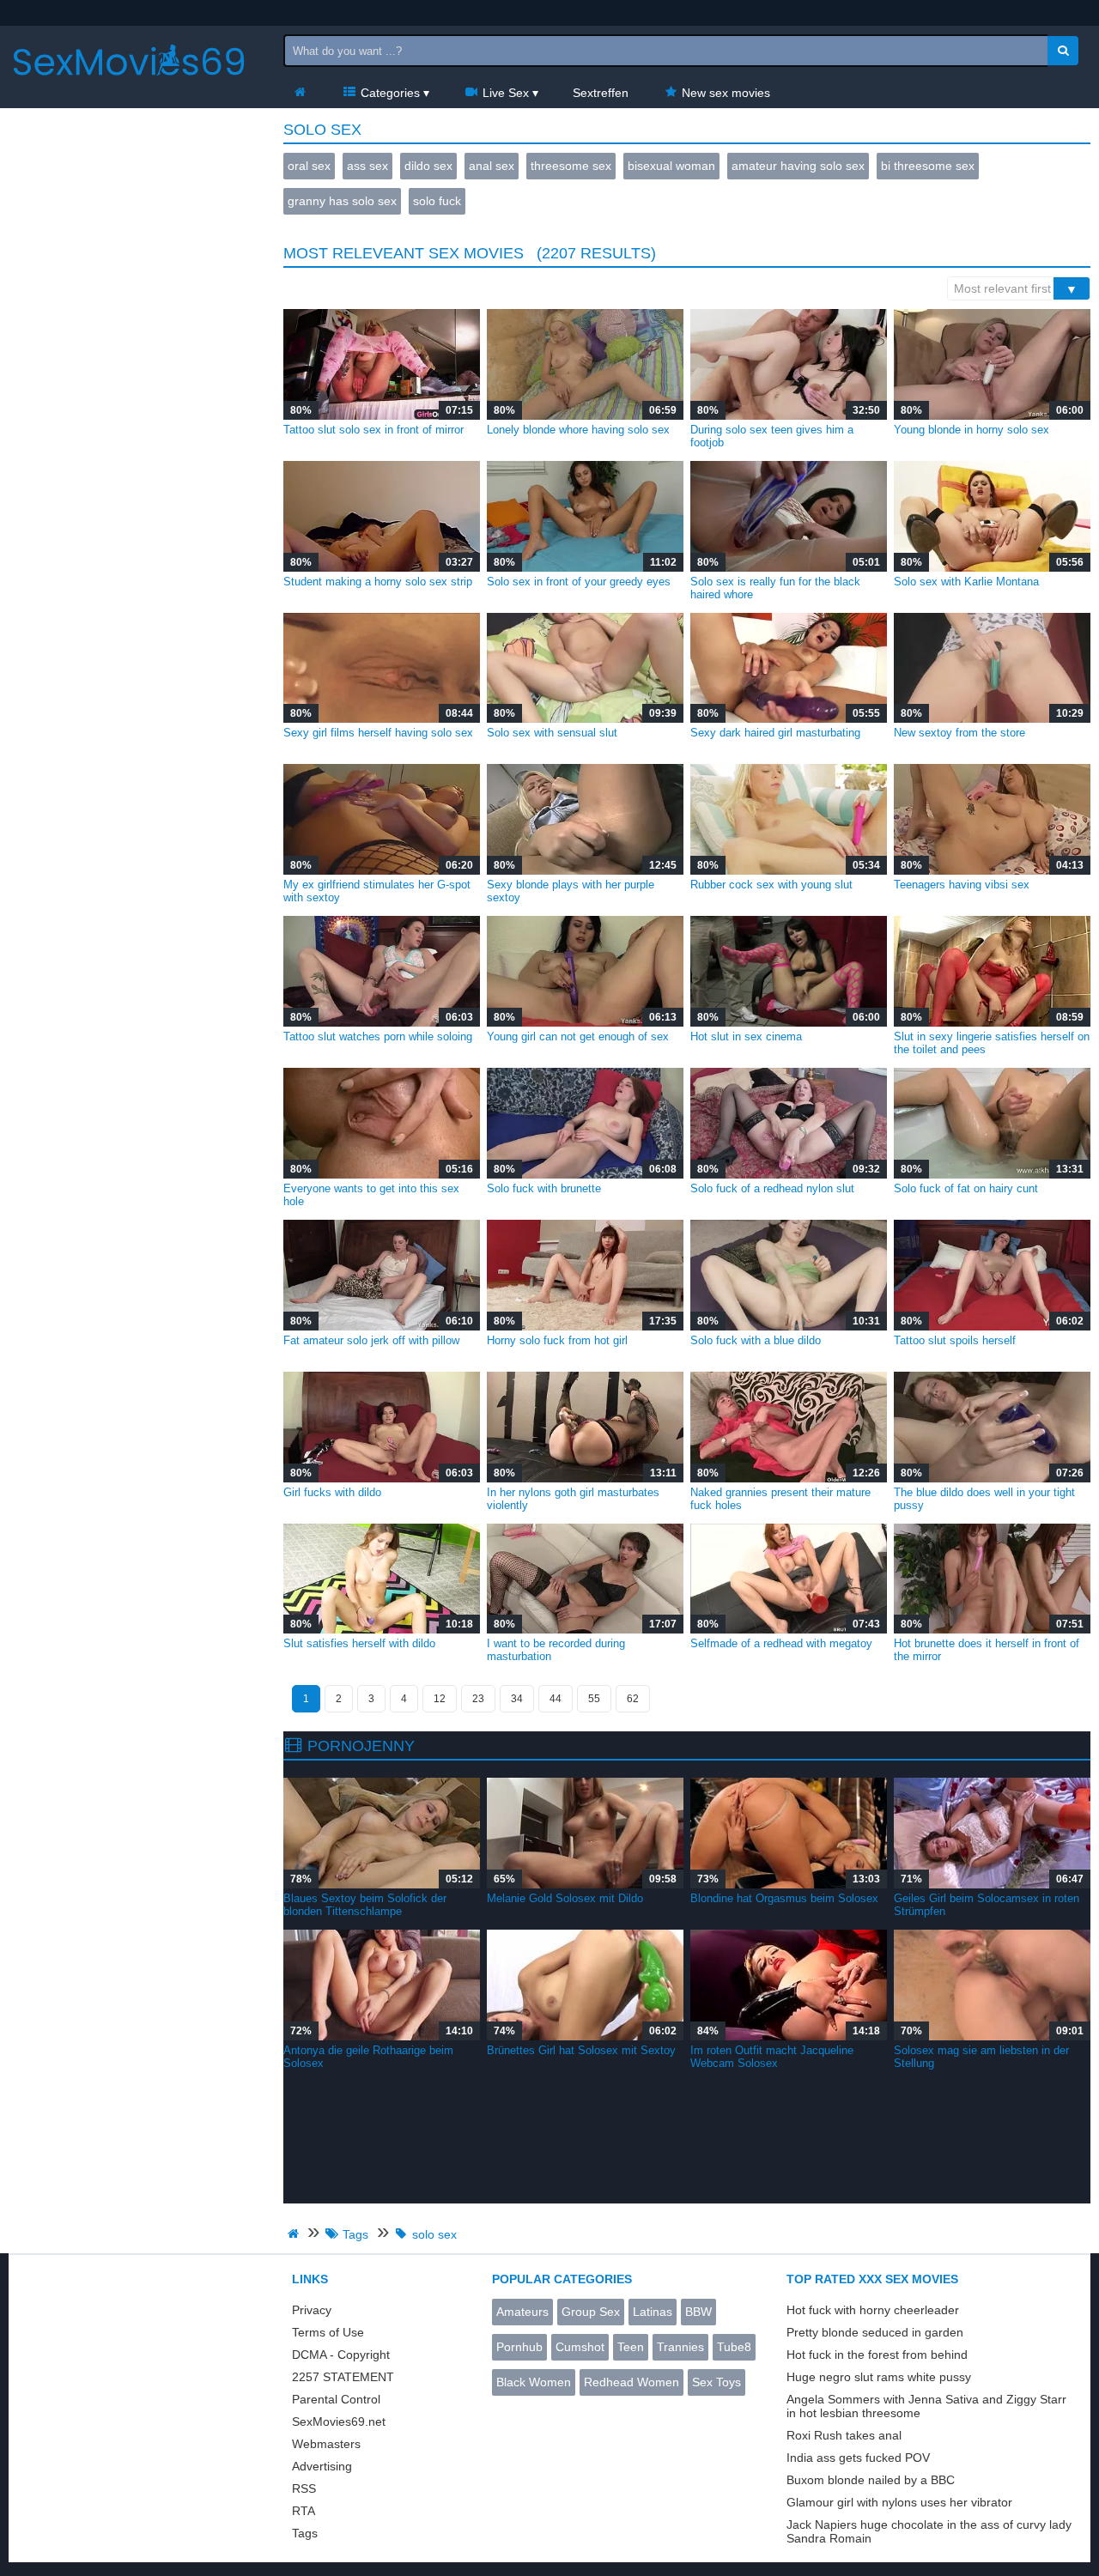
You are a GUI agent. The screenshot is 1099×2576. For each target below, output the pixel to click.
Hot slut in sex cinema (746, 1036)
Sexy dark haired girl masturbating (775, 733)
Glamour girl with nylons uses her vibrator (899, 2502)
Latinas (653, 2312)
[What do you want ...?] (1063, 51)
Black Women (534, 2382)
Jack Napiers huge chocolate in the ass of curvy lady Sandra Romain (929, 2531)
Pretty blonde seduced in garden (875, 2332)
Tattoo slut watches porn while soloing (378, 1036)
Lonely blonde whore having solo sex (578, 430)
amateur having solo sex (798, 166)
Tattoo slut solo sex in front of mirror (373, 430)
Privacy (312, 2310)
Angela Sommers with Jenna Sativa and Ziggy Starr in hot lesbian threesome (926, 2406)
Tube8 (734, 2347)
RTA (304, 2511)
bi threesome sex (928, 166)
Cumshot (580, 2347)
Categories (389, 93)
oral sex (309, 166)
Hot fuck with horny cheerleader (873, 2310)
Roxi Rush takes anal (844, 2435)
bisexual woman (671, 166)
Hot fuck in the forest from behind (877, 2355)
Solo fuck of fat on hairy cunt (966, 1188)
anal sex (492, 166)
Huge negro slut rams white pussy (879, 2377)
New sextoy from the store (959, 733)
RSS (304, 2488)
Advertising (322, 2466)
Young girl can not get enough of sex (578, 1036)
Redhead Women (631, 2382)
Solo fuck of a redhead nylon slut (772, 1188)
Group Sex (591, 2312)
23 (478, 1699)
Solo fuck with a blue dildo (756, 1340)
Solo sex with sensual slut (552, 733)
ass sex (367, 166)
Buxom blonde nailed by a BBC (871, 2480)
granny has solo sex (342, 201)
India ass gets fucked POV (858, 2458)
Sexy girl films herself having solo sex (378, 733)
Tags (305, 2533)
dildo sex (428, 166)
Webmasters (326, 2444)
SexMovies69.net (339, 2421)
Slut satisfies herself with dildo (359, 1643)
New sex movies (724, 93)
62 (633, 1699)
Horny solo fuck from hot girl (557, 1340)
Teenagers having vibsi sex (962, 885)
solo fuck (437, 201)
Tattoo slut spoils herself (955, 1340)
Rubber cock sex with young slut (771, 885)
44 (556, 1699)
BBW (698, 2312)
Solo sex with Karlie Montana (966, 582)
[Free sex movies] (129, 90)
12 (440, 1699)
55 (594, 1699)
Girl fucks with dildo (332, 1492)
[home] (295, 2234)
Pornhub (519, 2347)
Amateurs (522, 2312)
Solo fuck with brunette (544, 1188)
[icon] (300, 93)
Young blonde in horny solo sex (971, 430)
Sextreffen (601, 93)
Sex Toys (716, 2382)
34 (517, 1699)
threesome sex (571, 166)
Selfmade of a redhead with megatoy (781, 1643)
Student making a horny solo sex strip (378, 582)
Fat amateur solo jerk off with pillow (371, 1340)
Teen (631, 2347)
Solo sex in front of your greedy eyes (579, 582)
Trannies (680, 2347)
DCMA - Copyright (341, 2355)
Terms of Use (328, 2332)
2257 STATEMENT (343, 2377)
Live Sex (504, 93)
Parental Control (336, 2399)
